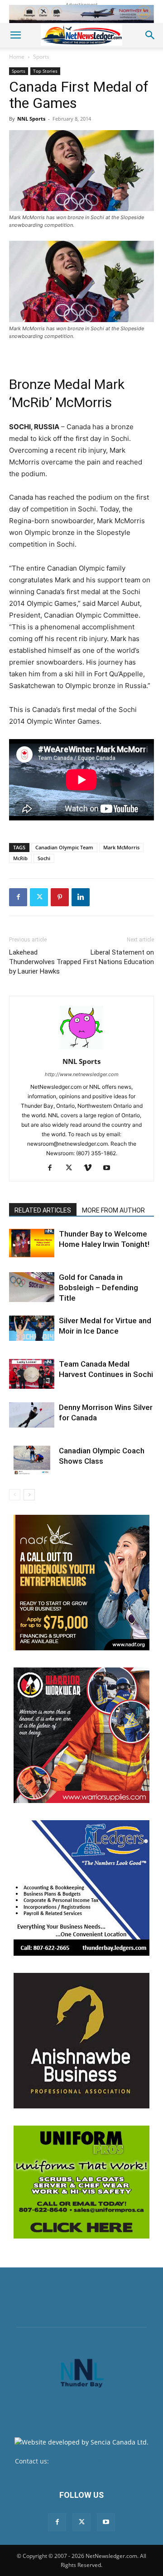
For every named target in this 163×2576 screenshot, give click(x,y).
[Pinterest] (60, 897)
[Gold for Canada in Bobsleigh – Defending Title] (32, 1287)
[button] (15, 35)
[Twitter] (39, 897)
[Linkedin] (81, 897)
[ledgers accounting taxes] (81, 1888)
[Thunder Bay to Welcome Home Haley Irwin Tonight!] (32, 1243)
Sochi (44, 858)
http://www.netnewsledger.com (82, 1074)
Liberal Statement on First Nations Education (119, 957)
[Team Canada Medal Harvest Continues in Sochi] (32, 1374)
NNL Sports (31, 119)
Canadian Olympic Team (64, 847)
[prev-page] (15, 1495)
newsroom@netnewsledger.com (99, 2461)
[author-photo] (81, 1049)
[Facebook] (18, 897)
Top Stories (45, 71)
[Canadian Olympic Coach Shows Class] (32, 1460)
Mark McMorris (121, 847)
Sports (41, 57)
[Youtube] (110, 1168)
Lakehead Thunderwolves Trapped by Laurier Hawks (45, 962)
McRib (20, 858)
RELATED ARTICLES (43, 1210)
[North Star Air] (81, 14)
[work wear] (81, 1735)
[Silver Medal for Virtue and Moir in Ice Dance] (32, 1328)
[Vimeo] (91, 1168)
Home (17, 57)
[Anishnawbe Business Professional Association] (81, 2041)
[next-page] (29, 1495)
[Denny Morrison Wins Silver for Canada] (32, 1415)
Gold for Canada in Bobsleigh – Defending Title (98, 1288)
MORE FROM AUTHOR (113, 1210)
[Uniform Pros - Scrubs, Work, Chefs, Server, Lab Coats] (81, 2182)
